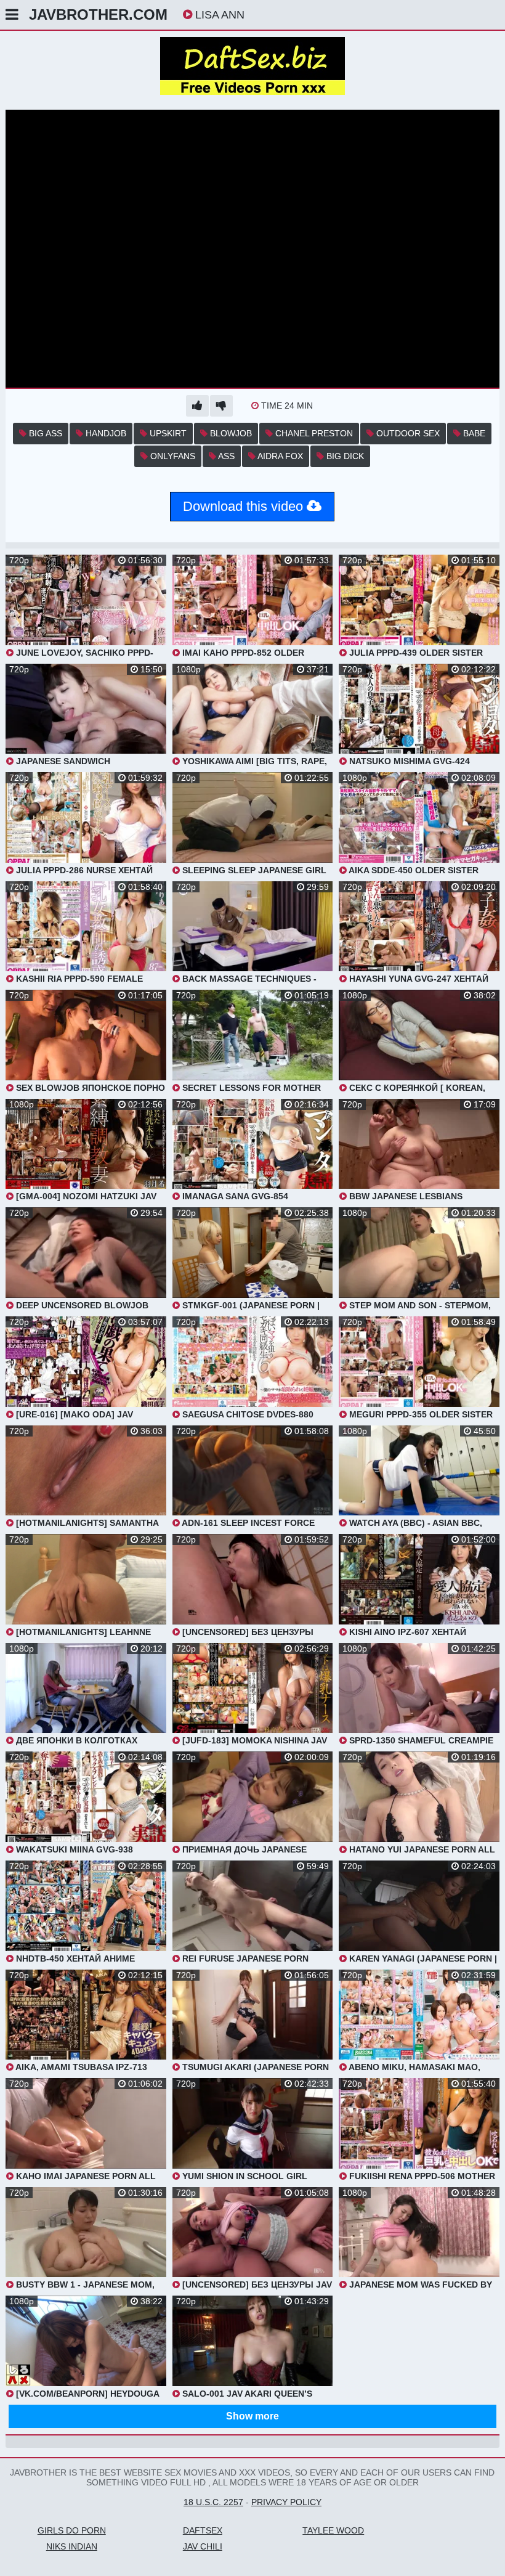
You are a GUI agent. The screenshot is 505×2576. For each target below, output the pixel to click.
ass (225, 456)
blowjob (230, 433)
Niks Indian (72, 2546)
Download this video (245, 506)
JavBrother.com (98, 14)
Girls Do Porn (72, 2530)
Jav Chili (203, 2546)
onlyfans (172, 456)
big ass (44, 433)
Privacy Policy (286, 2502)
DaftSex (203, 2530)
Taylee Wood (333, 2530)
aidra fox (279, 456)
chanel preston (313, 433)
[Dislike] (221, 406)
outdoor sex (407, 433)
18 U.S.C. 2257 (213, 2502)
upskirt (167, 433)
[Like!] (197, 406)
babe (473, 433)
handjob (105, 433)
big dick (344, 456)
